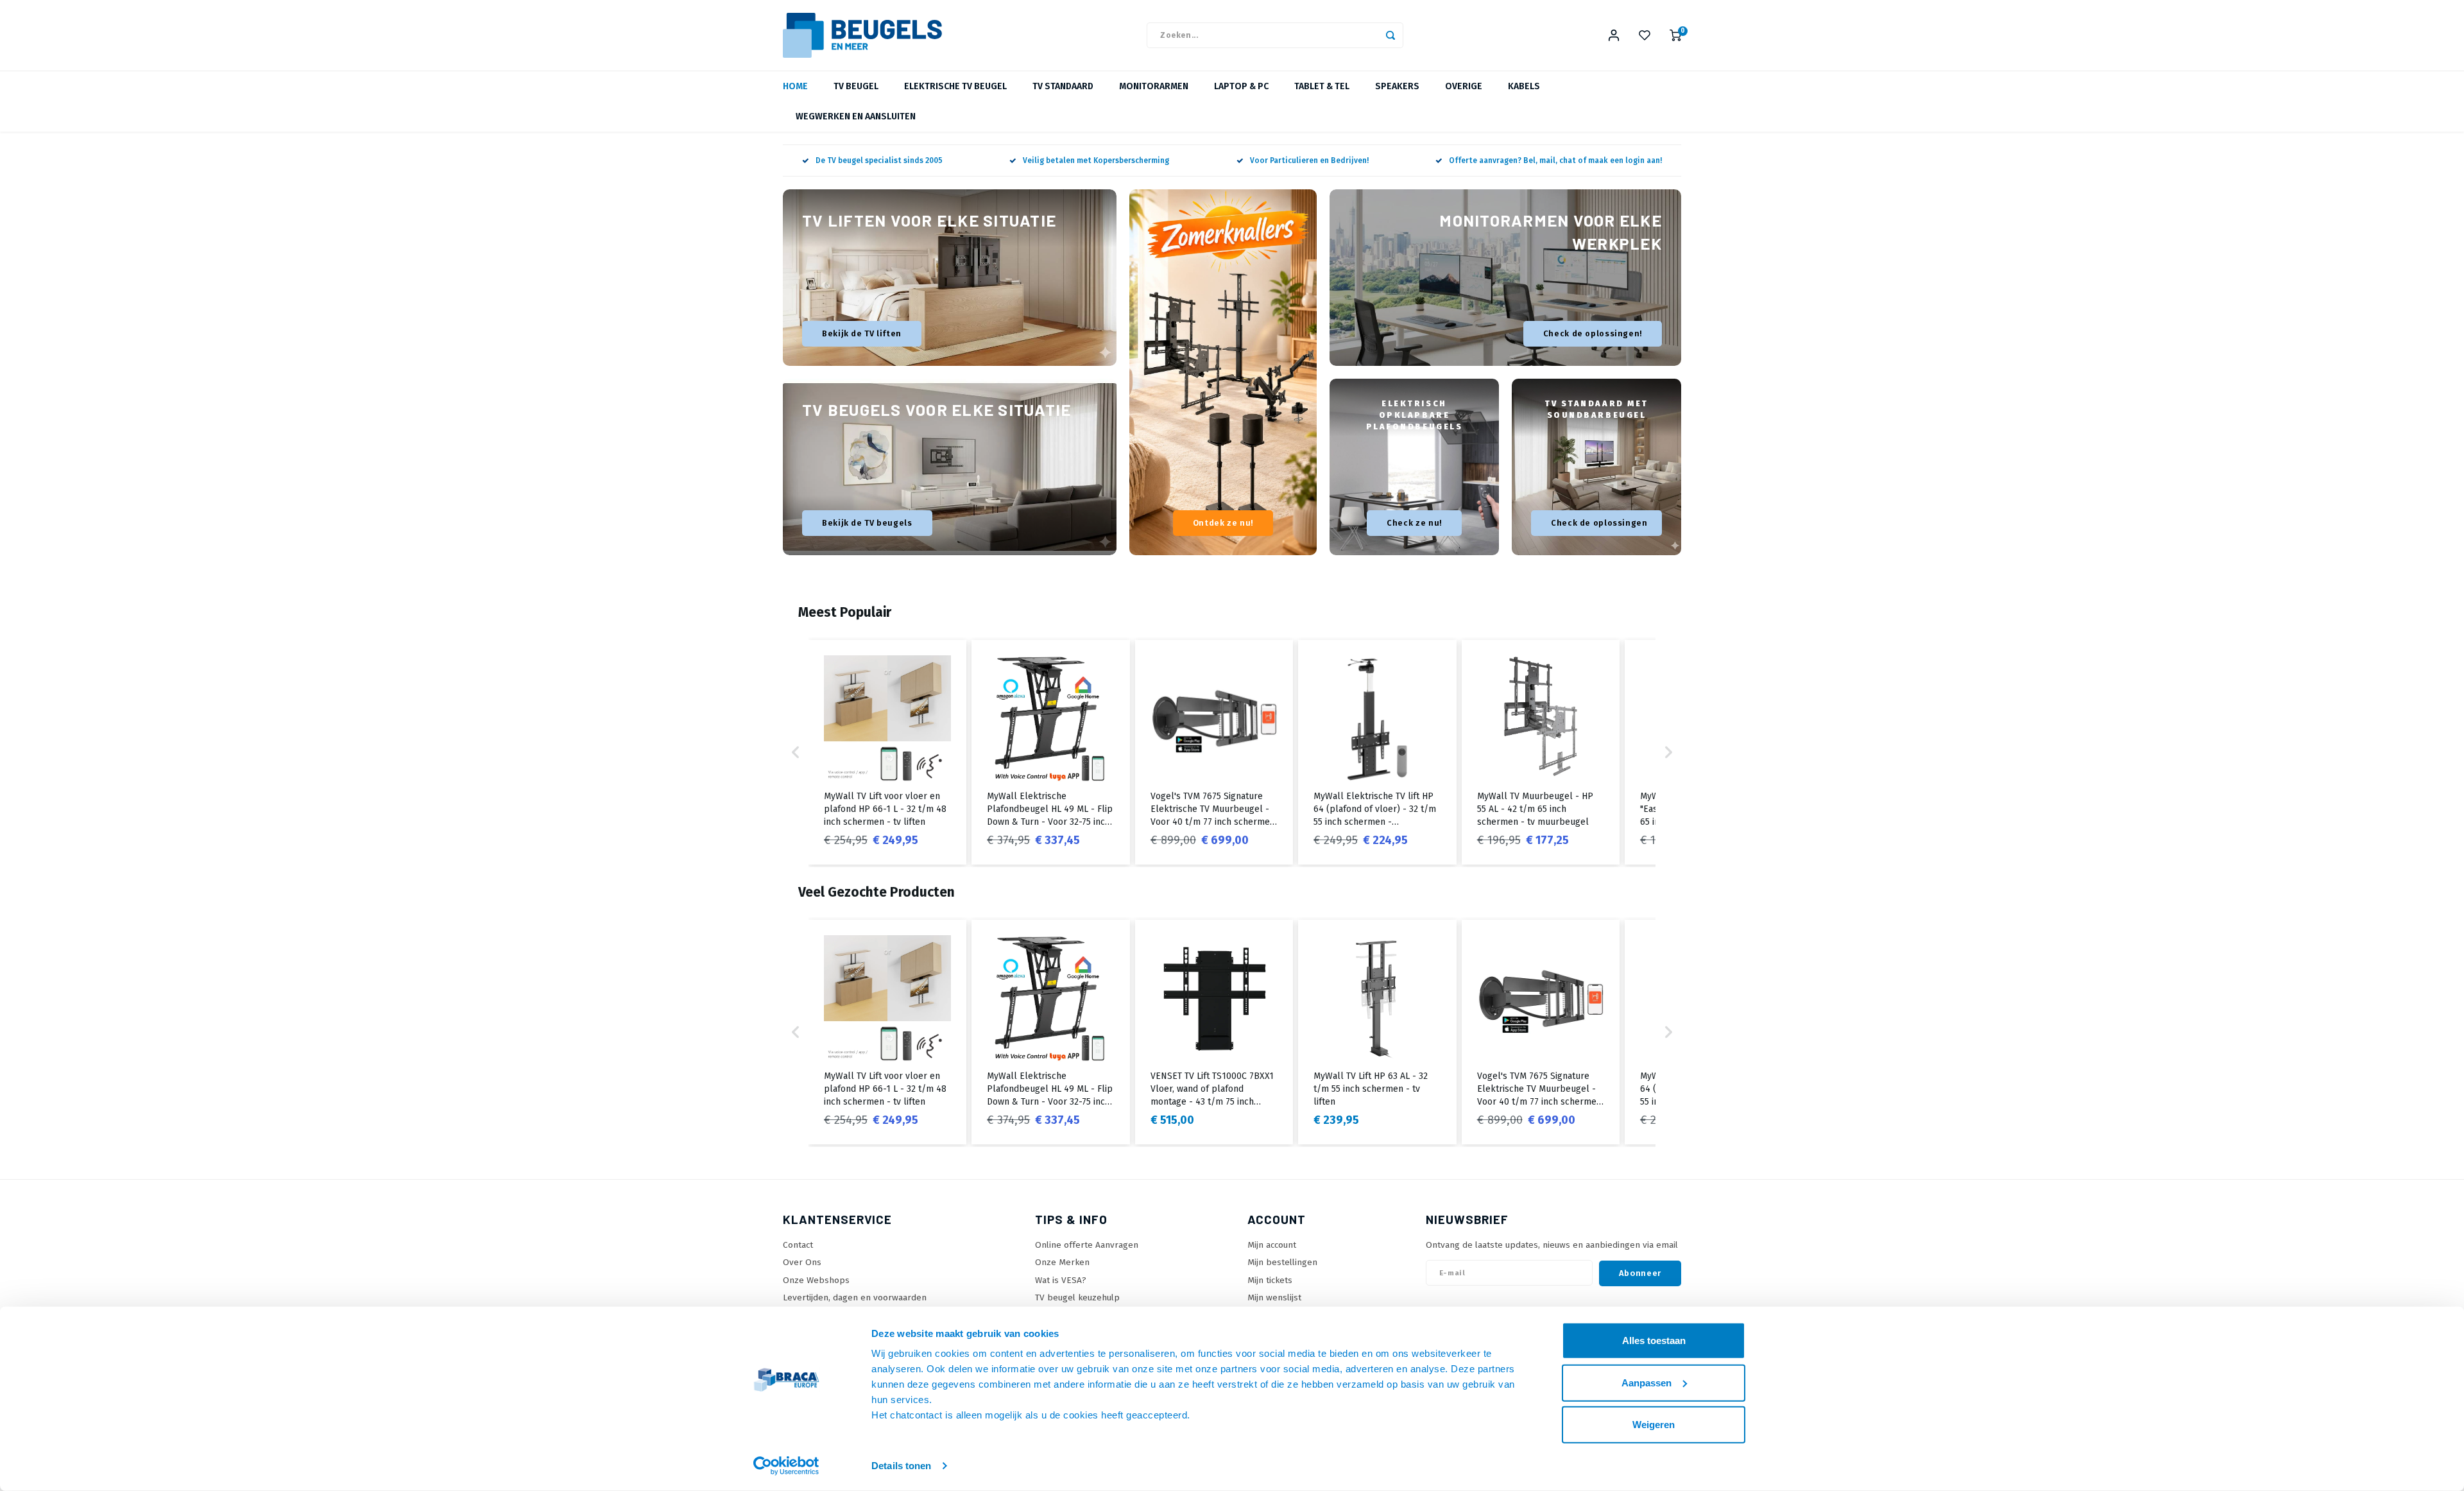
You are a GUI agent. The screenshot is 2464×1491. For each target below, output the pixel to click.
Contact (798, 1245)
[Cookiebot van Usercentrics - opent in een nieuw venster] (786, 1466)
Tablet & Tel (1322, 86)
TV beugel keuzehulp (1077, 1297)
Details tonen (901, 1466)
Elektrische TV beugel (955, 86)
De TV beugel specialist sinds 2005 (879, 160)
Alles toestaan (1654, 1340)
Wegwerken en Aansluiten (856, 116)
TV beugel (856, 86)
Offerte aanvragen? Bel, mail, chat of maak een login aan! (1555, 160)
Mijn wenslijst (1274, 1297)
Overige (1464, 86)
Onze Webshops (816, 1280)
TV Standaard (1063, 86)
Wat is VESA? (1061, 1280)
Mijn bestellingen (1282, 1262)
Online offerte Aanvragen (1087, 1245)
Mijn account (1272, 1245)
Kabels (1524, 86)
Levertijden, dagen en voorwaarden (855, 1297)
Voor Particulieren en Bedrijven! (1309, 160)
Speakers (1397, 86)
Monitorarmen (1154, 86)
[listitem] (887, 752)
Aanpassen (1647, 1382)
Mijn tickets (1270, 1280)
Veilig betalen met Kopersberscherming (1096, 160)
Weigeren (1654, 1425)
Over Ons (802, 1262)
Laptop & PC (1241, 86)
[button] (796, 752)
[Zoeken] (1390, 35)
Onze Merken (1062, 1262)
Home (795, 86)
